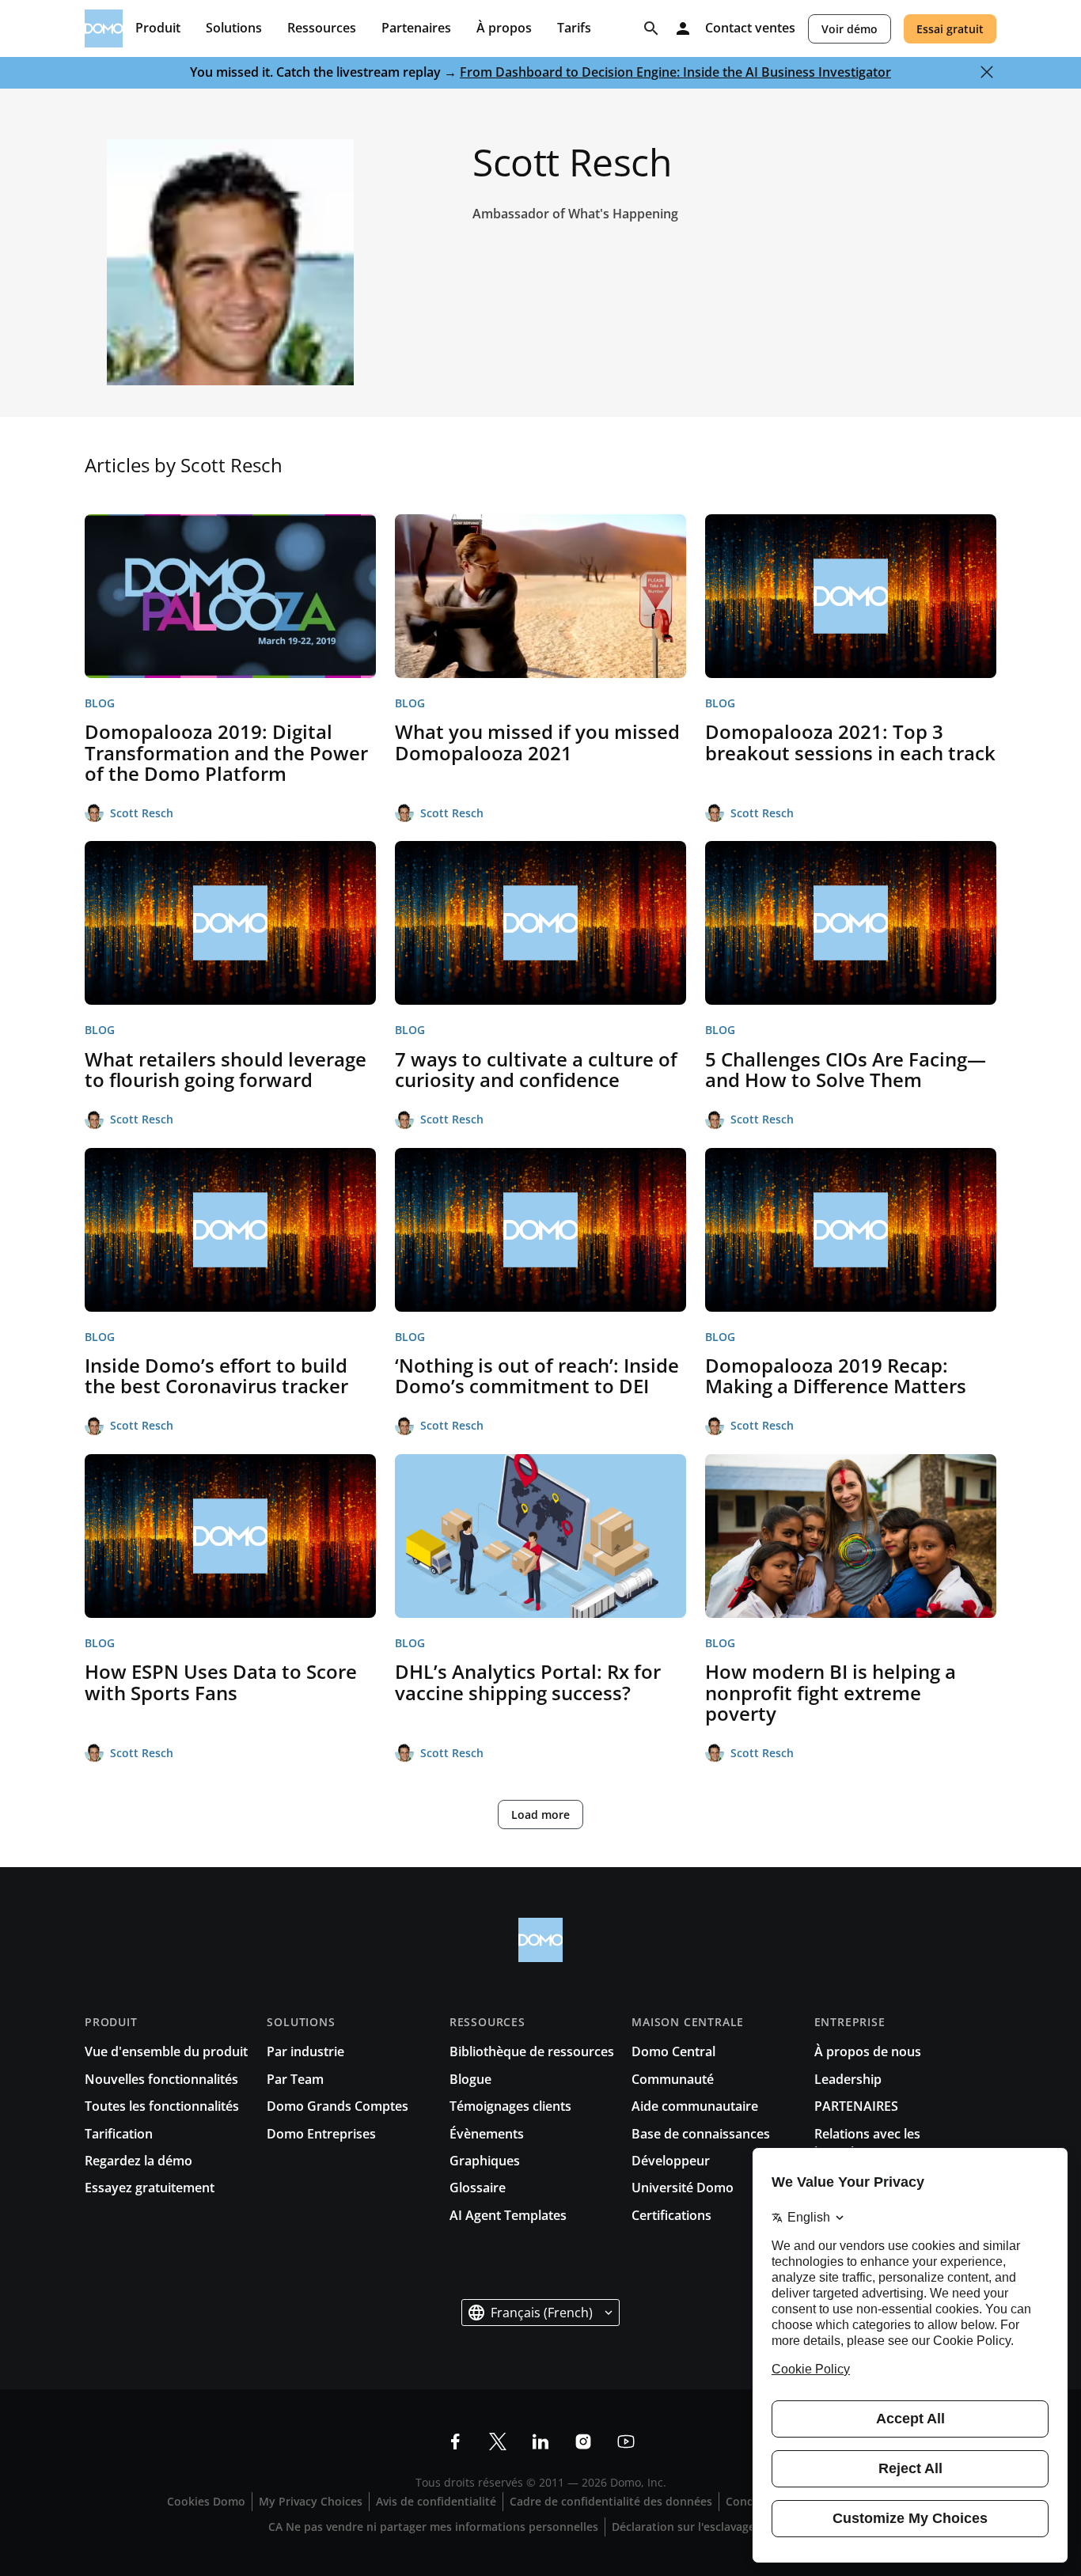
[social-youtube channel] (626, 2442)
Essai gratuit (950, 29)
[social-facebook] (455, 2442)
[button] (540, 2313)
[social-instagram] (583, 2442)
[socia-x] (498, 2442)
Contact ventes (750, 28)
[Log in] (683, 28)
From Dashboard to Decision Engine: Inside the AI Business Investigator (675, 72)
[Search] (651, 28)
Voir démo (850, 29)
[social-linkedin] (540, 2442)
